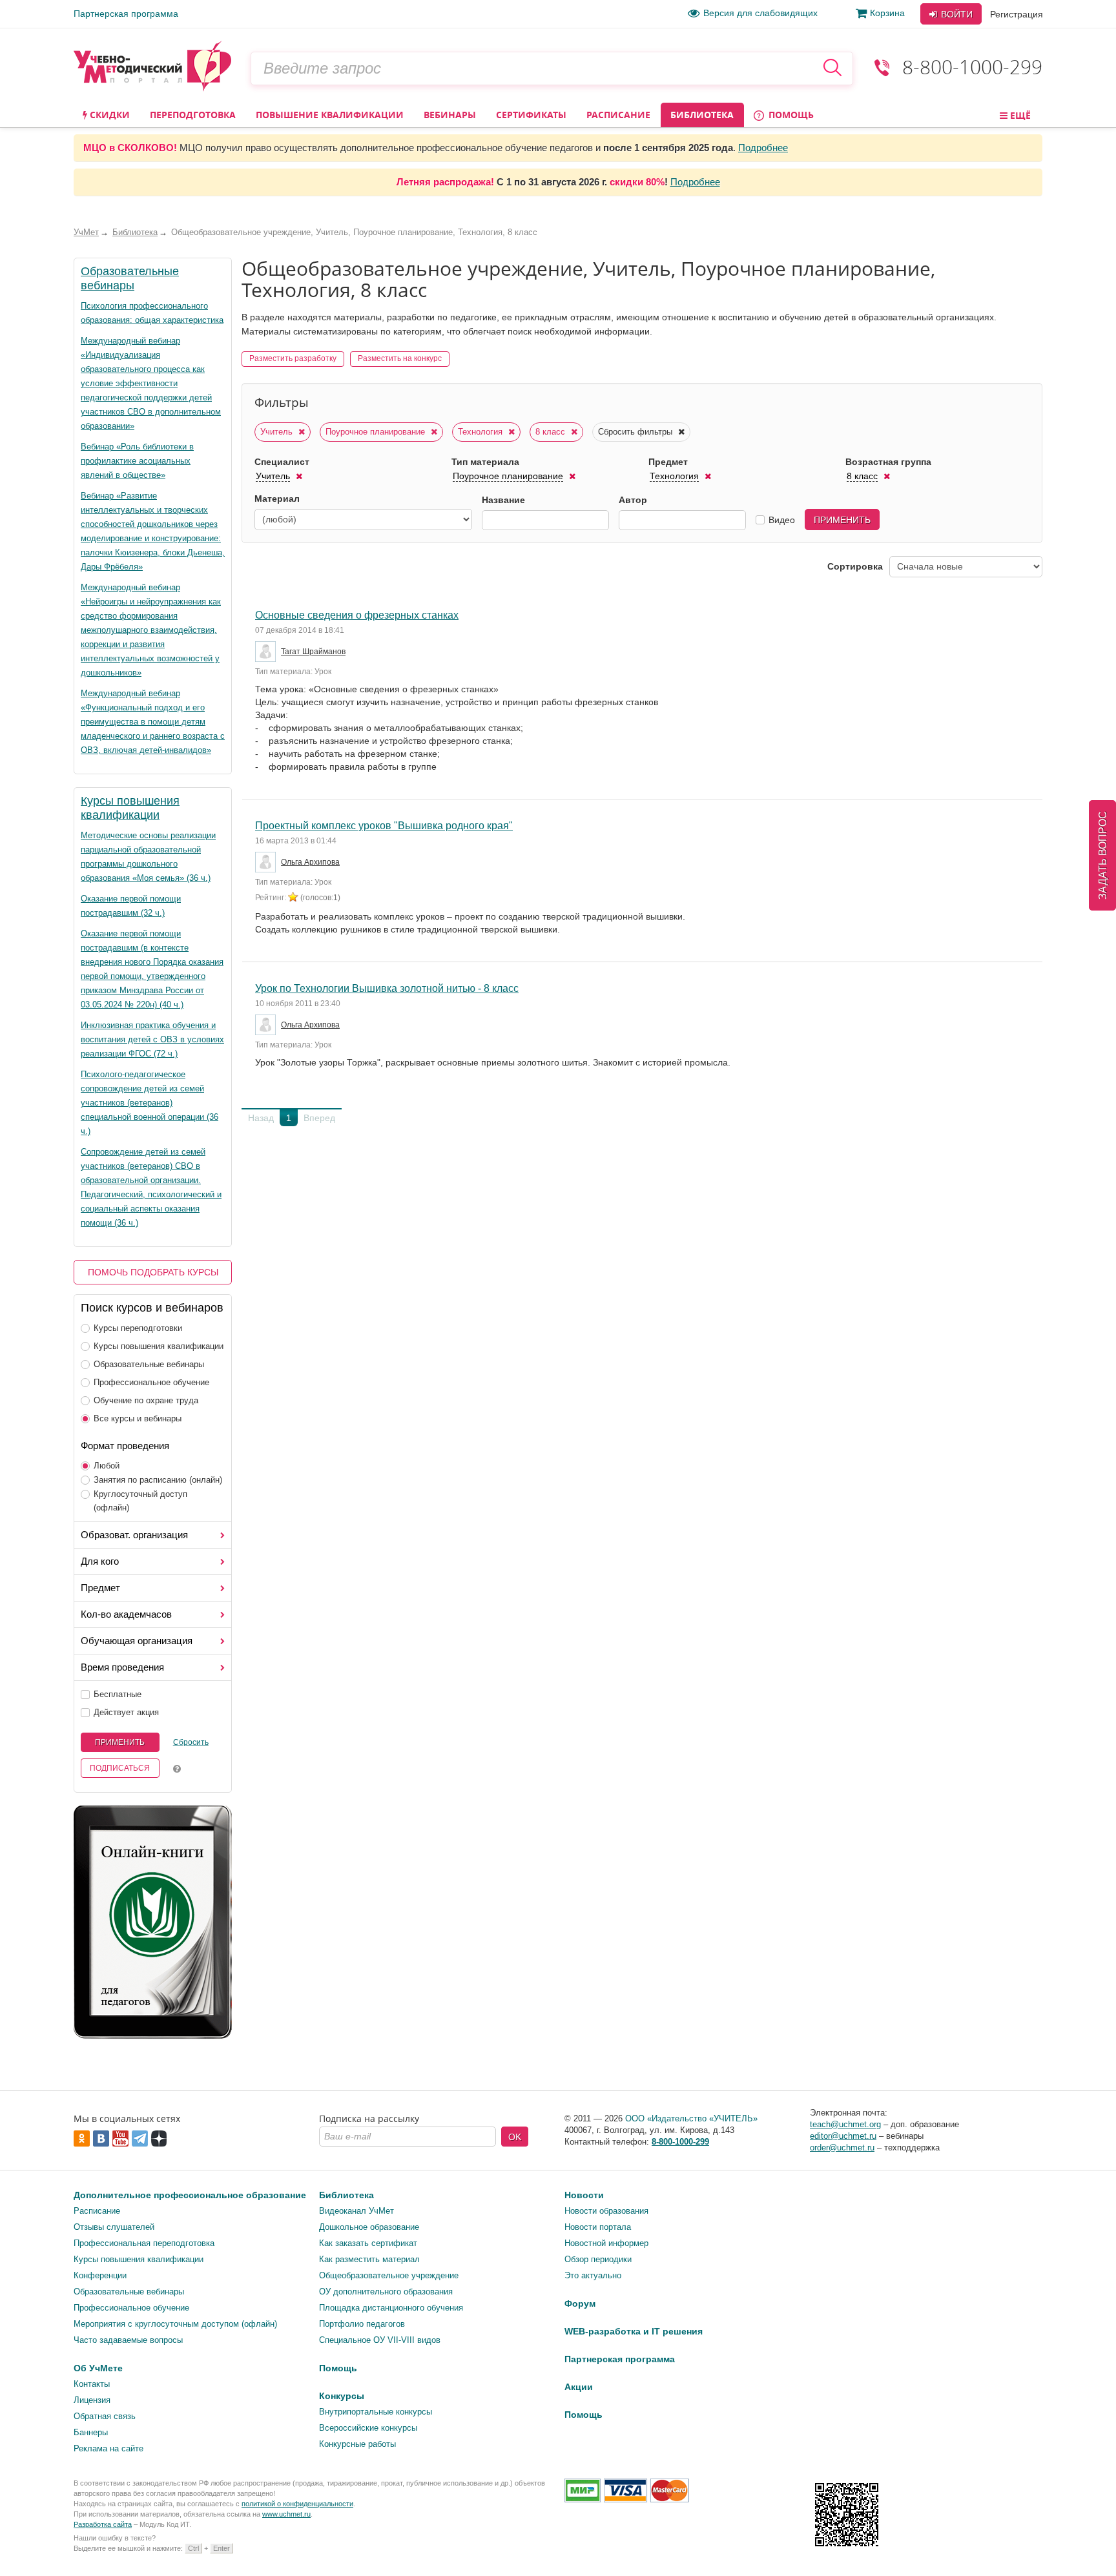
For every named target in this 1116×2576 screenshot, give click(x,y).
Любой (107, 1466)
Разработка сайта (103, 2524)
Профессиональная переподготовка (144, 2243)
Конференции (100, 2275)
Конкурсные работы (357, 2444)
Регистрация (1017, 14)
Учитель (278, 432)
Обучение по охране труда (146, 1400)
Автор (633, 500)
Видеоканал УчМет (356, 2211)
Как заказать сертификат (368, 2243)
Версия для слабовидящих (760, 13)
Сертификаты (531, 115)
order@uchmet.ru (842, 2148)
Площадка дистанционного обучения (391, 2308)
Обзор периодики (598, 2259)
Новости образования (606, 2211)
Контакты (92, 2384)
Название (503, 500)
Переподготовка (193, 115)
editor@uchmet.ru (843, 2136)
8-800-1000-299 (972, 67)
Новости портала (598, 2227)
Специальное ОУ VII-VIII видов (380, 2340)
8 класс (552, 432)
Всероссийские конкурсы (368, 2428)
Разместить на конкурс (400, 358)
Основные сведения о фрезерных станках (357, 615)
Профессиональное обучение (151, 1382)
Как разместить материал (369, 2259)
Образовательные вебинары (149, 1364)
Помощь (790, 115)
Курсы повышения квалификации (159, 1346)
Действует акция (126, 1712)
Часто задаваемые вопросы (128, 2340)
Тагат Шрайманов (313, 652)
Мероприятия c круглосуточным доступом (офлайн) (175, 2324)
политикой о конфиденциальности (297, 2504)
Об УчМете (98, 2368)
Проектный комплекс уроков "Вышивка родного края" (384, 826)
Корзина (887, 13)
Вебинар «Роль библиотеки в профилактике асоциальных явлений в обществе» (137, 461)
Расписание (618, 115)
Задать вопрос (1103, 855)
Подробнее (763, 148)
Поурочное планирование (377, 432)
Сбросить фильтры (636, 432)
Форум (580, 2303)
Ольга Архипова (310, 862)
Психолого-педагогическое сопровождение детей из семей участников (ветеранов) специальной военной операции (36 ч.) (150, 1103)
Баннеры (91, 2432)
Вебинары (450, 115)
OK (515, 2137)
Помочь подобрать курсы (153, 1272)
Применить (120, 1742)
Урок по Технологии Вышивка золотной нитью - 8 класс (387, 988)
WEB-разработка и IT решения (634, 2331)
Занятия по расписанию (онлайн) (158, 1480)
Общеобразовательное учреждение (389, 2275)
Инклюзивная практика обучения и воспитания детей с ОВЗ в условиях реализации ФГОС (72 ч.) (152, 1039)
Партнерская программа (126, 14)
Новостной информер (606, 2243)
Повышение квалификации (330, 115)
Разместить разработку (293, 358)
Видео (782, 520)
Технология (481, 432)
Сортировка (855, 566)
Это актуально (593, 2275)
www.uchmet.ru (286, 2514)
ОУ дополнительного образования (386, 2292)
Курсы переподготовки (138, 1328)
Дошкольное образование (369, 2227)
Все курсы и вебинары (138, 1418)
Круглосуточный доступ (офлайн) (140, 1501)
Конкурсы (342, 2396)
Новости (584, 2195)
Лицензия (92, 2400)
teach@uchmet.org (845, 2124)
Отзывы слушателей (114, 2227)
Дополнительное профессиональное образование (190, 2195)
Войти (956, 14)
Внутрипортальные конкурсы (376, 2412)
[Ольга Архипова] (267, 862)
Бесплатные (118, 1694)
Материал (277, 499)
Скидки (108, 115)
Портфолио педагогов (362, 2324)
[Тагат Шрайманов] (267, 652)
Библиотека (702, 115)
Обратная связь (105, 2416)
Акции (579, 2387)
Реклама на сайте (108, 2448)
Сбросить (191, 1742)
